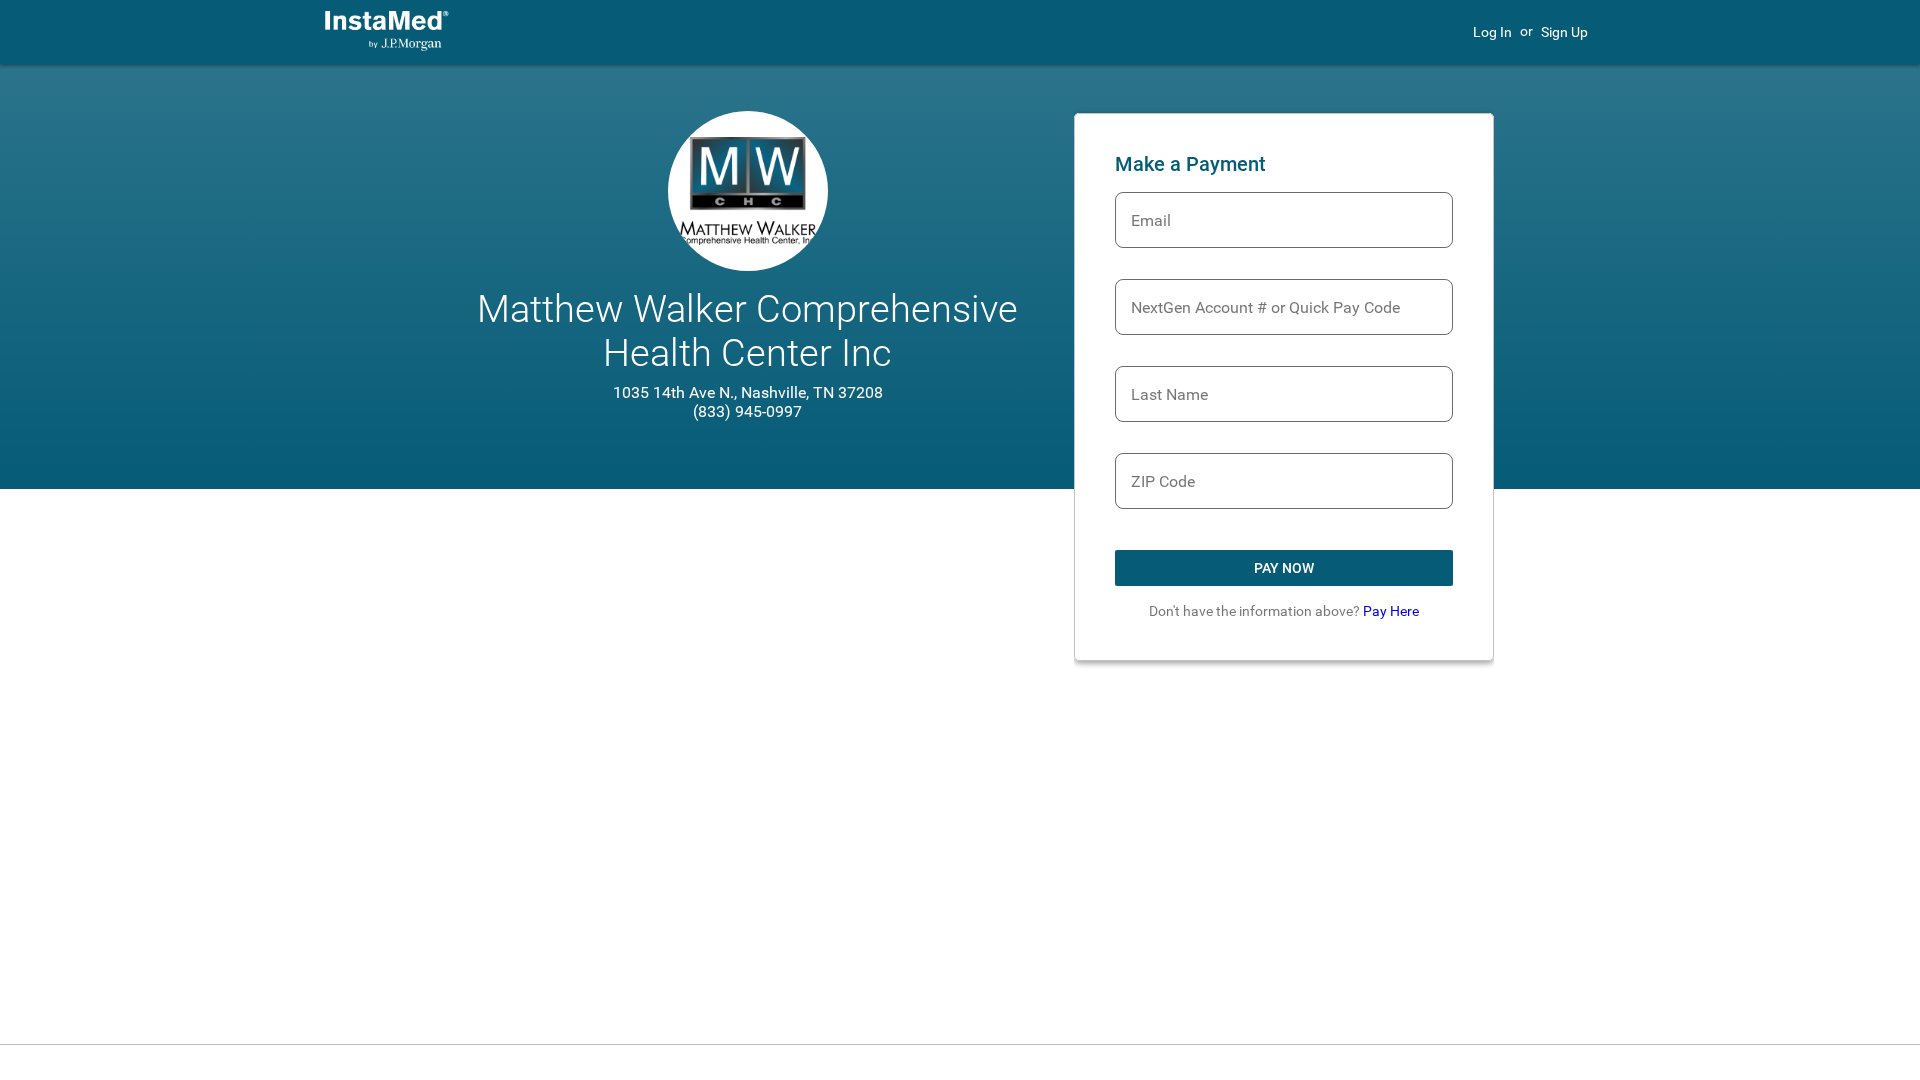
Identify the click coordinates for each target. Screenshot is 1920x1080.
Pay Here (1391, 611)
